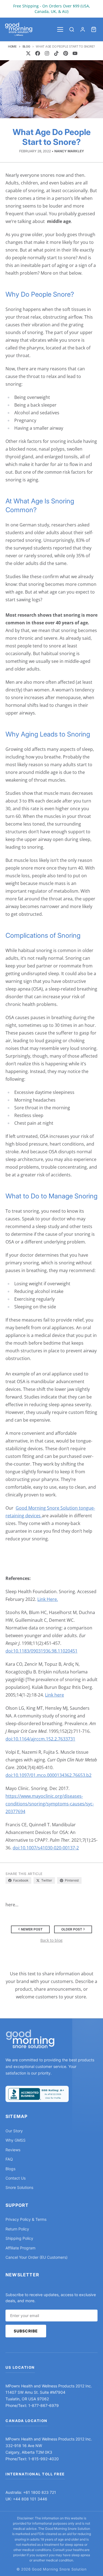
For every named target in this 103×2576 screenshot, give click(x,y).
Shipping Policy (19, 2238)
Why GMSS (16, 2140)
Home (12, 46)
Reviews (13, 2150)
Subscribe (26, 2331)
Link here (55, 1695)
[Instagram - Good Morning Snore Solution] (47, 53)
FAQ (9, 2159)
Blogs (10, 2169)
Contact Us (16, 2178)
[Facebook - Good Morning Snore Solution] (38, 53)
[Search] (72, 29)
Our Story (14, 2131)
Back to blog (51, 1940)
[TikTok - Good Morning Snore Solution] (56, 53)
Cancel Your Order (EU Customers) (37, 2257)
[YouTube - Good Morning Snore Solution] (75, 53)
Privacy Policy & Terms (26, 2219)
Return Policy (17, 2229)
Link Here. (48, 1599)
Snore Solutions (19, 2187)
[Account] (83, 29)
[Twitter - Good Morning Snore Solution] (28, 53)
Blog (26, 46)
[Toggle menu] (60, 29)
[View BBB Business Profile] (37, 2094)
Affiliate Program (20, 2248)
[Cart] (94, 29)
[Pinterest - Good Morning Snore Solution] (66, 53)
